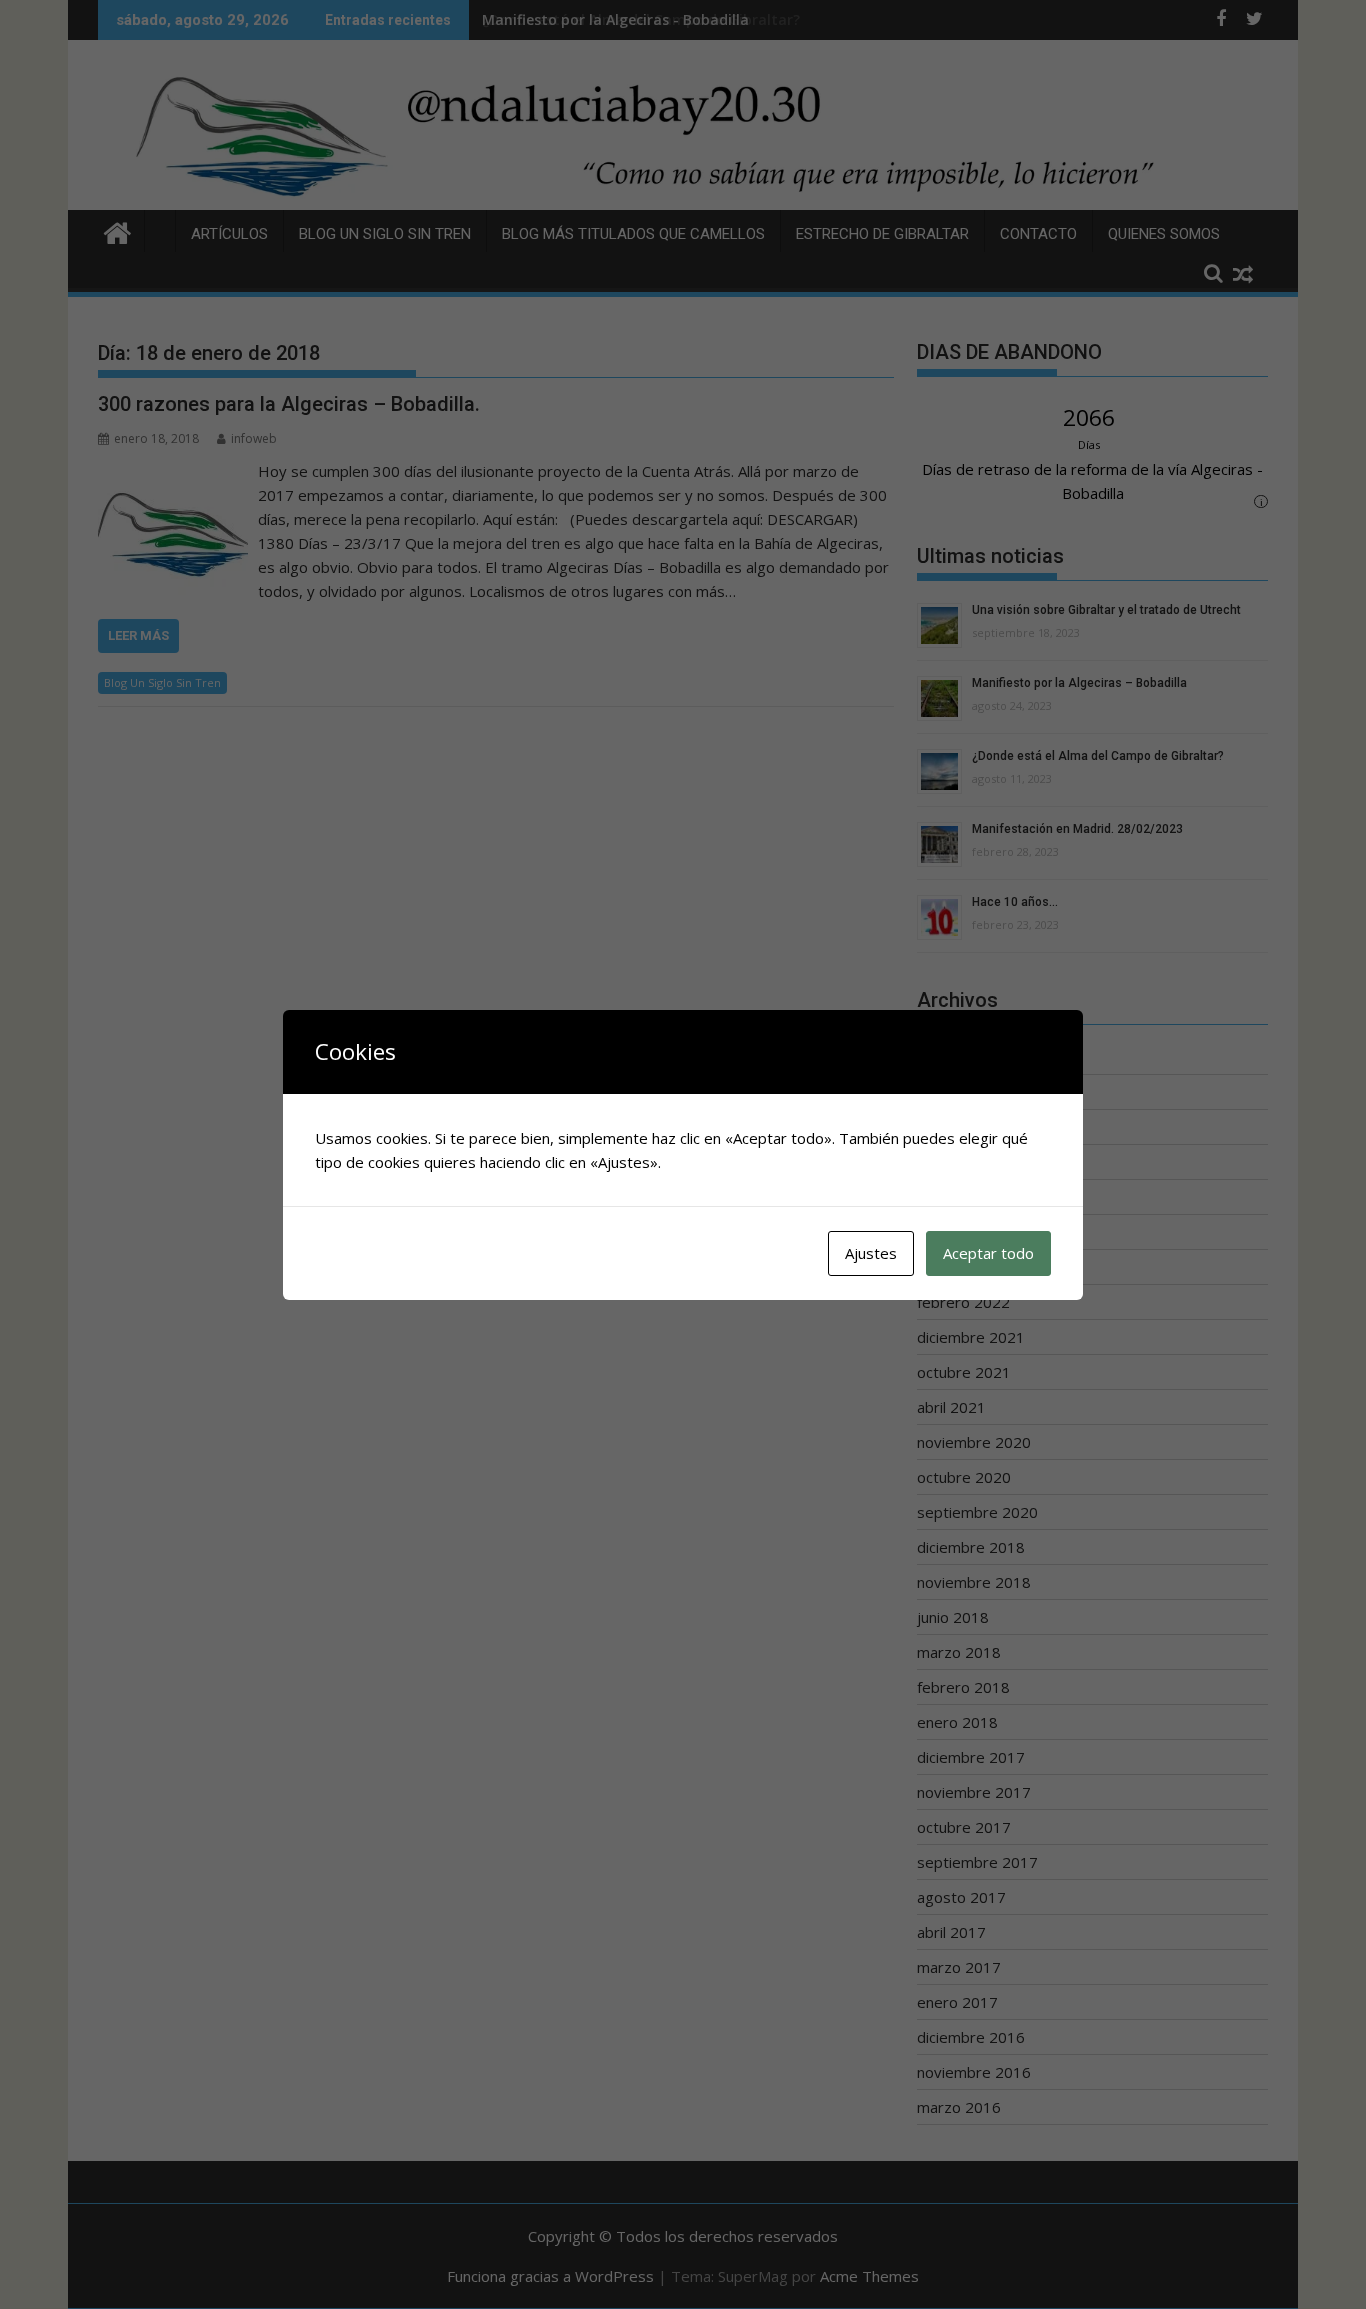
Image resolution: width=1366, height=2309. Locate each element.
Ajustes (871, 1253)
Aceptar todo (988, 1253)
